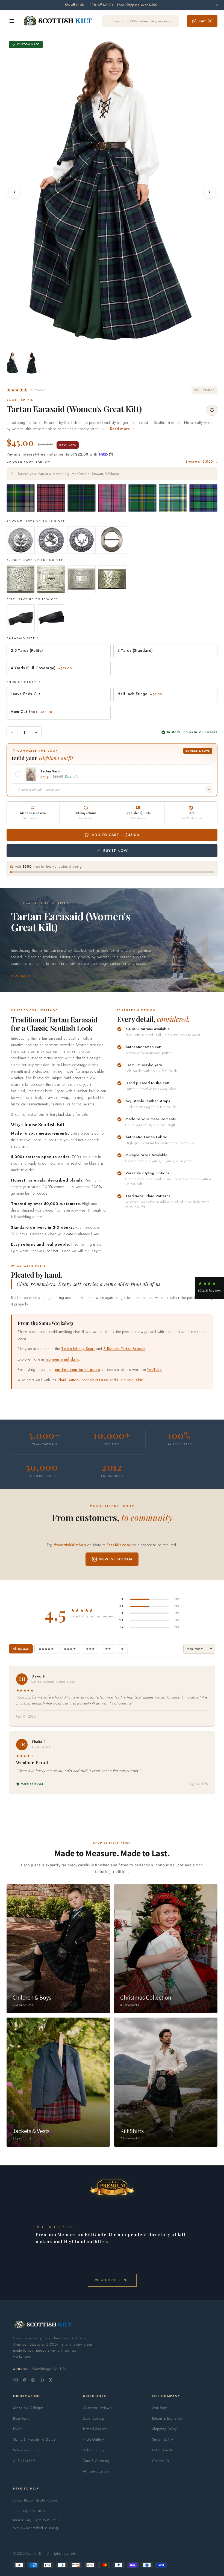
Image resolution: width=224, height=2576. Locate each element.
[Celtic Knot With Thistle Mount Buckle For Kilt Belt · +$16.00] (51, 579)
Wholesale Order (26, 2450)
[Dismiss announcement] (217, 5)
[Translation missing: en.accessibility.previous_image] (14, 192)
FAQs (17, 2429)
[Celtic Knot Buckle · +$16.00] (112, 579)
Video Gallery (94, 2450)
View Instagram (116, 1559)
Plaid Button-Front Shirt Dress (83, 1380)
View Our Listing (112, 2280)
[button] (26, 390)
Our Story (160, 2408)
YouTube (154, 1370)
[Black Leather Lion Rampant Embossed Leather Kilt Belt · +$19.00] (21, 618)
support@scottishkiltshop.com (36, 2500)
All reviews (21, 1649)
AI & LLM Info (24, 2461)
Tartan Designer (95, 2429)
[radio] (21, 498)
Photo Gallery (93, 2439)
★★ (108, 1649)
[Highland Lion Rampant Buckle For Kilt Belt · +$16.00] (21, 579)
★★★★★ (46, 1649)
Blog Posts (21, 2418)
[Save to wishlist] (212, 410)
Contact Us (161, 2461)
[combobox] (112, 474)
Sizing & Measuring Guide (34, 2439)
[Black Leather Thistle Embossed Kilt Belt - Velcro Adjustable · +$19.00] (51, 618)
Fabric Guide (163, 2450)
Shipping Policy (164, 2429)
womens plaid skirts (62, 1359)
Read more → (123, 429)
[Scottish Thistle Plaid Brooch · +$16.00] (21, 540)
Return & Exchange (167, 2418)
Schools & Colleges (28, 2408)
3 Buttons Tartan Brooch (125, 1349)
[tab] (110, 342)
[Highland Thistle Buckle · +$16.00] (82, 579)
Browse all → (202, 462)
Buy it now (116, 851)
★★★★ (70, 1649)
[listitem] (13, 363)
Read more (21, 976)
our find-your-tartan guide (77, 1370)
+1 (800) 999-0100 (29, 2511)
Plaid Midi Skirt (130, 1380)
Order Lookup (94, 2418)
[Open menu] (12, 21)
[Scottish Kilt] (58, 21)
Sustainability (163, 2439)
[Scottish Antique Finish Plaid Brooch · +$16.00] (112, 540)
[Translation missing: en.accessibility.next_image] (210, 192)
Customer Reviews (97, 2408)
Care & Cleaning (96, 2461)
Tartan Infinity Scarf (78, 1349)
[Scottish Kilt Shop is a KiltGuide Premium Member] (112, 2187)
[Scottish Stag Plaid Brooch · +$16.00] (82, 540)
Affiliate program (96, 2471)
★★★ (90, 1649)
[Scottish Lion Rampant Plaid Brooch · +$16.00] (51, 540)
